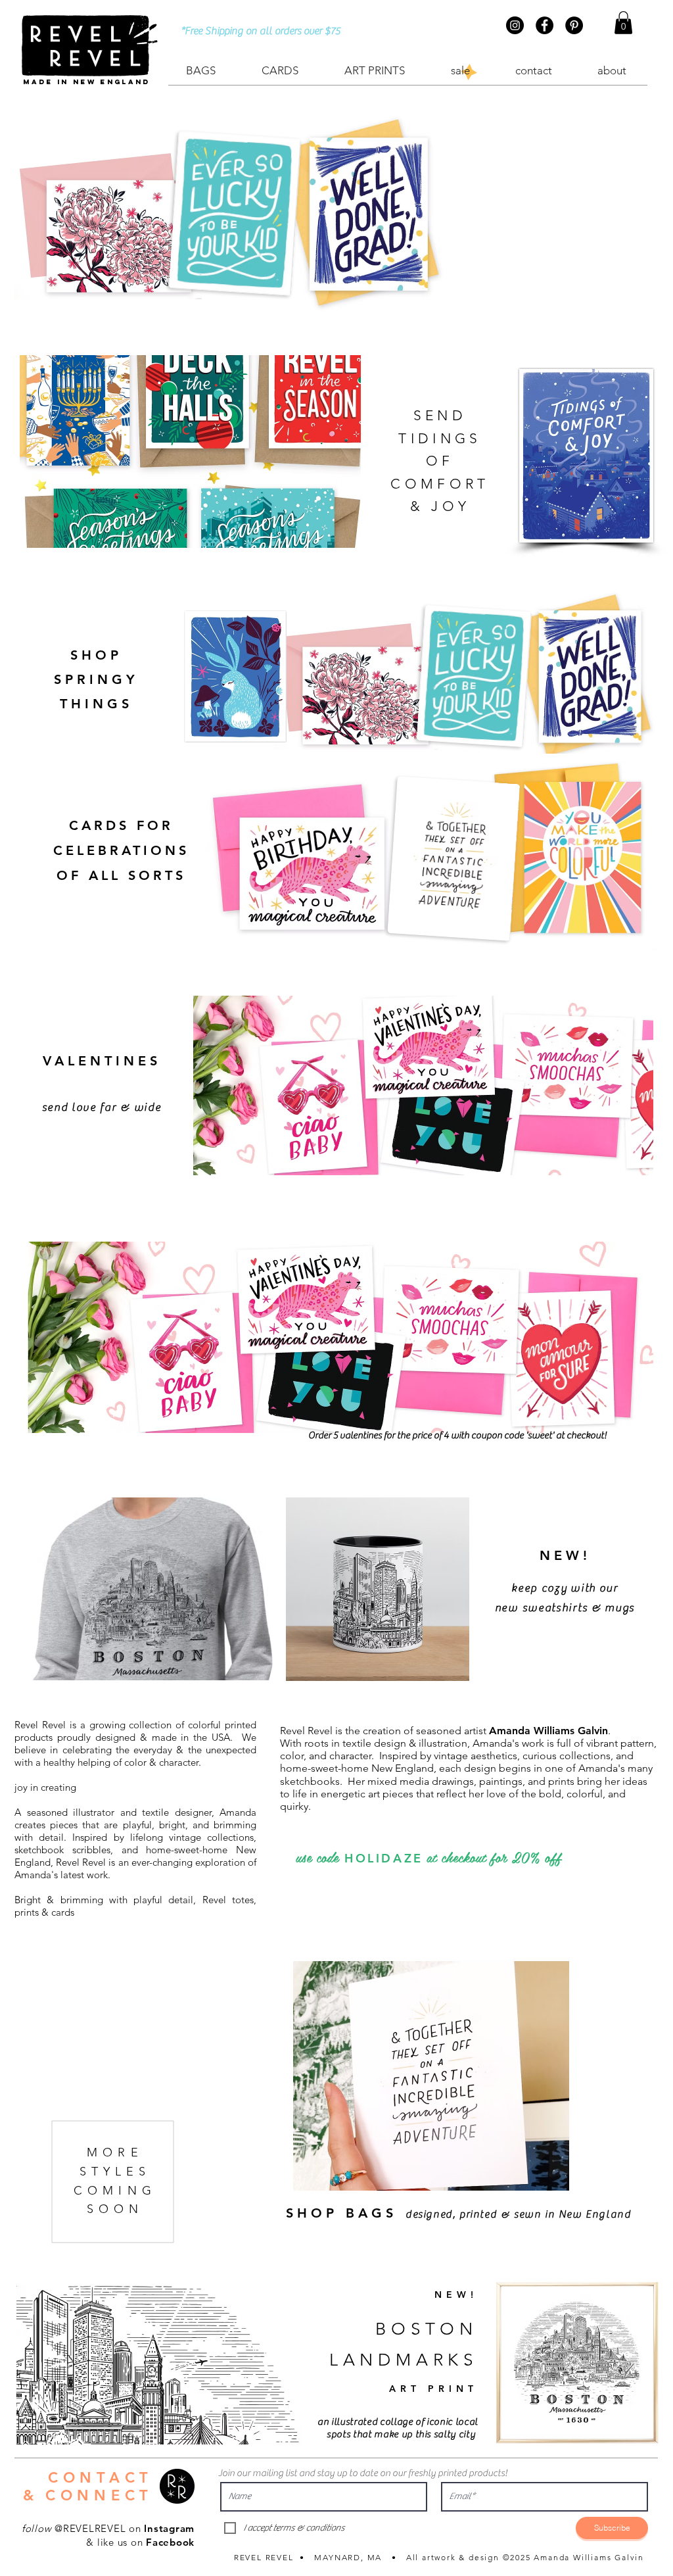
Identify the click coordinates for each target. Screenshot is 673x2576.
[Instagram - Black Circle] (515, 25)
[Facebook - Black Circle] (545, 25)
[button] (623, 23)
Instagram (169, 2528)
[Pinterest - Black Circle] (574, 25)
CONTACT (101, 2478)
